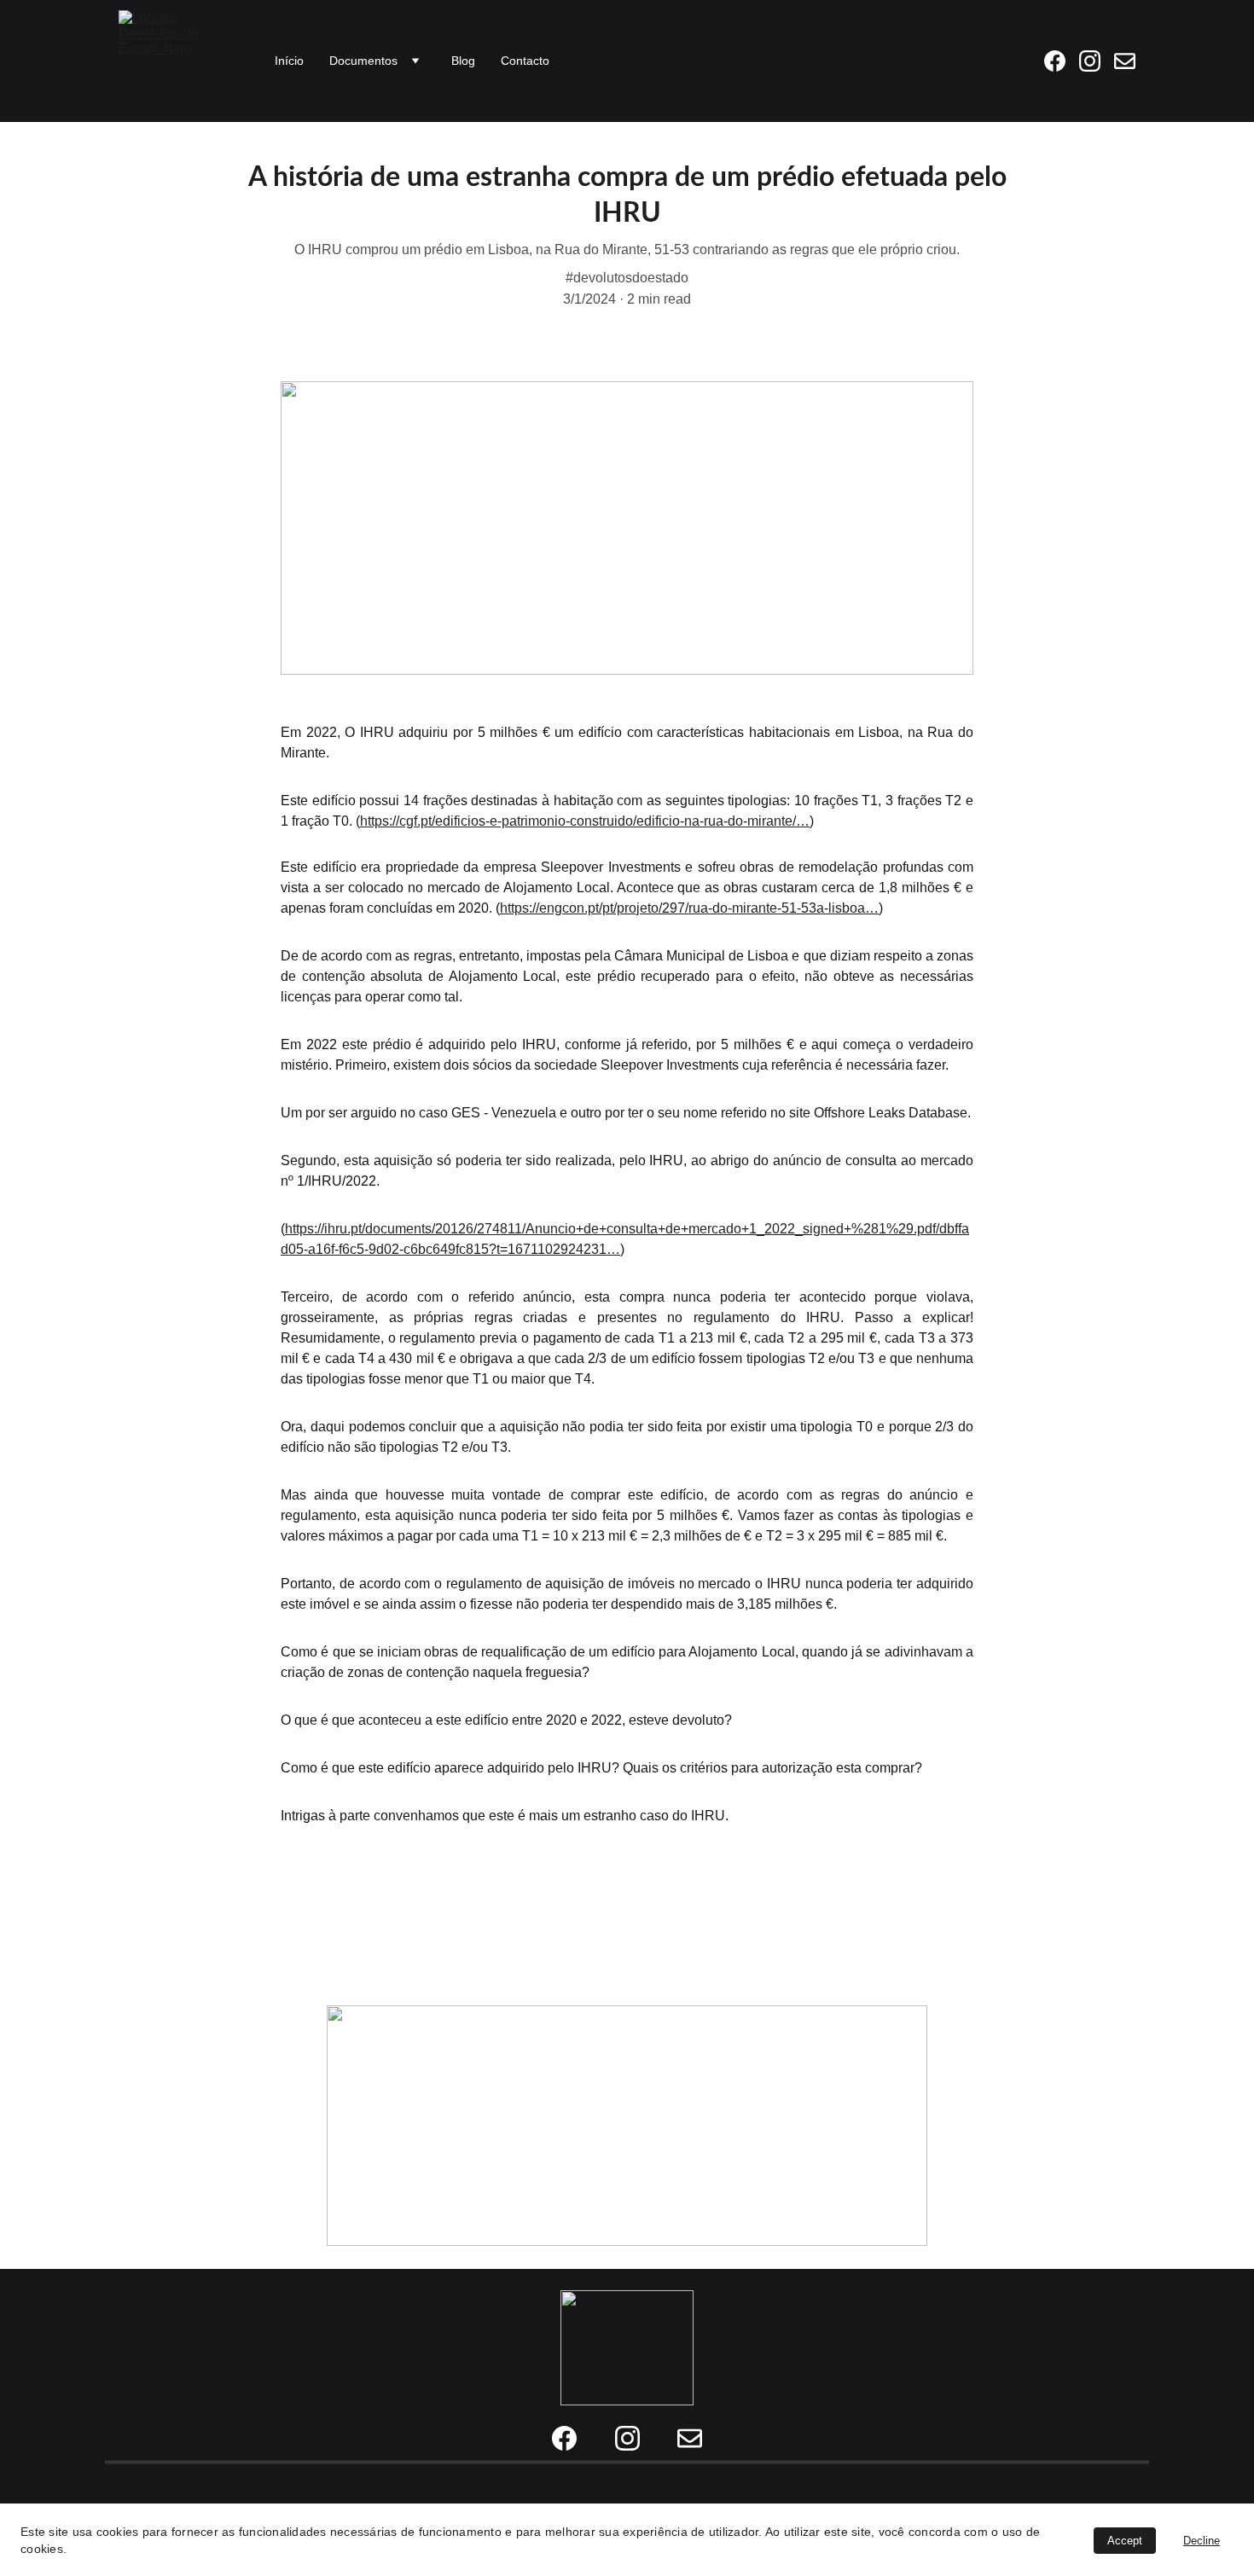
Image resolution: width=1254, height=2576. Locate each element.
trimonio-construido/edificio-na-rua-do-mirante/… (663, 821)
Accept (1125, 2541)
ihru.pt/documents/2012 (395, 1229)
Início (289, 61)
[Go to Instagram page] (1097, 61)
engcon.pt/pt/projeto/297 (612, 908)
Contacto (525, 61)
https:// (380, 821)
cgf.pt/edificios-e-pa (458, 821)
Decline (1202, 2541)
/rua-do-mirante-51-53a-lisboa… (782, 908)
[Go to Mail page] (1125, 61)
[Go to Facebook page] (1062, 61)
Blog (463, 61)
